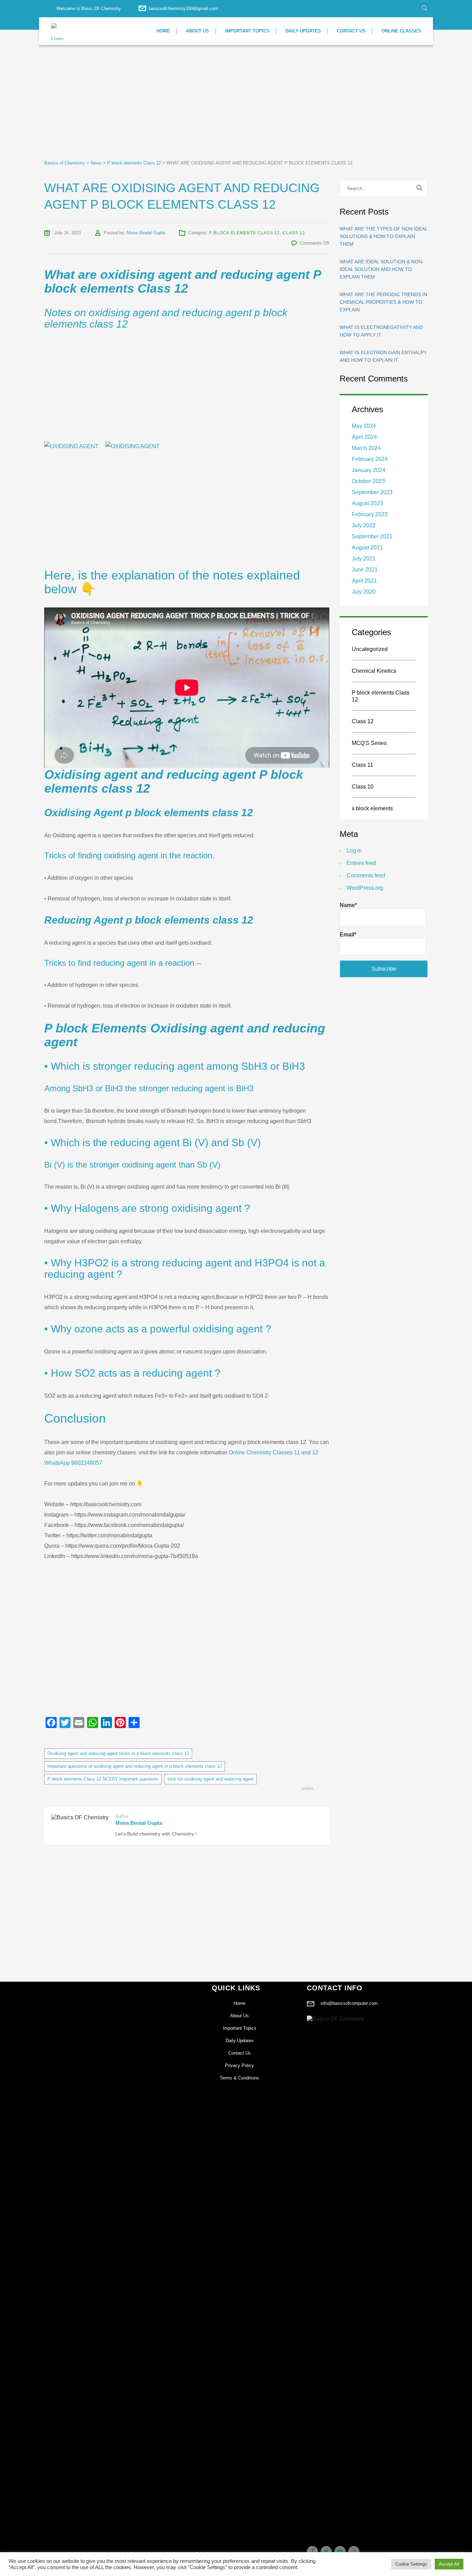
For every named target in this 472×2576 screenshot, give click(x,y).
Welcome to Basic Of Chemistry (89, 8)
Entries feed (361, 863)
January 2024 (369, 470)
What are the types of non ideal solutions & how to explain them (384, 236)
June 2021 (365, 570)
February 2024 (370, 459)
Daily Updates (303, 31)
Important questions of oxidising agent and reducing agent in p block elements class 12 (135, 1766)
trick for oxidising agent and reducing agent (211, 1779)
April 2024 (364, 437)
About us (197, 31)
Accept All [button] (449, 2564)
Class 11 (362, 765)
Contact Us (351, 31)
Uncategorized (370, 649)
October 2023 (368, 481)
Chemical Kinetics (374, 671)
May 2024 (364, 426)
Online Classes (401, 31)
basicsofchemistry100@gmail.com (183, 8)
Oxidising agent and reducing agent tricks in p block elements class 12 (118, 1753)
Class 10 (363, 787)
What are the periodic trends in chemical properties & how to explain (383, 302)
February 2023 (370, 514)
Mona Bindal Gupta (146, 233)
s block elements (372, 808)
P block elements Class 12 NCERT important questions (103, 1779)
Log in (354, 851)
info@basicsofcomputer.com (349, 2003)
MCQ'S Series (369, 743)
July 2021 (364, 559)
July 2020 (364, 592)
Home (163, 31)
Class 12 (294, 233)
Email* (348, 935)
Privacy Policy (239, 2065)
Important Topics (247, 31)
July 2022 (364, 525)
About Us (239, 2016)
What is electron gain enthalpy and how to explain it (383, 356)
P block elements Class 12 (244, 233)
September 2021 (372, 536)
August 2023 (367, 503)
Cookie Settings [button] (411, 2564)
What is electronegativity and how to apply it (381, 331)
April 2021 (364, 581)
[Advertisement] (207, 108)
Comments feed (366, 875)
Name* (348, 905)
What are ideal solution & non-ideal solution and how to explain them (382, 269)
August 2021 (367, 548)
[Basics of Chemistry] (59, 31)
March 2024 (366, 448)
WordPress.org (365, 888)
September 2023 (372, 492)
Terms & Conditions (239, 2078)
